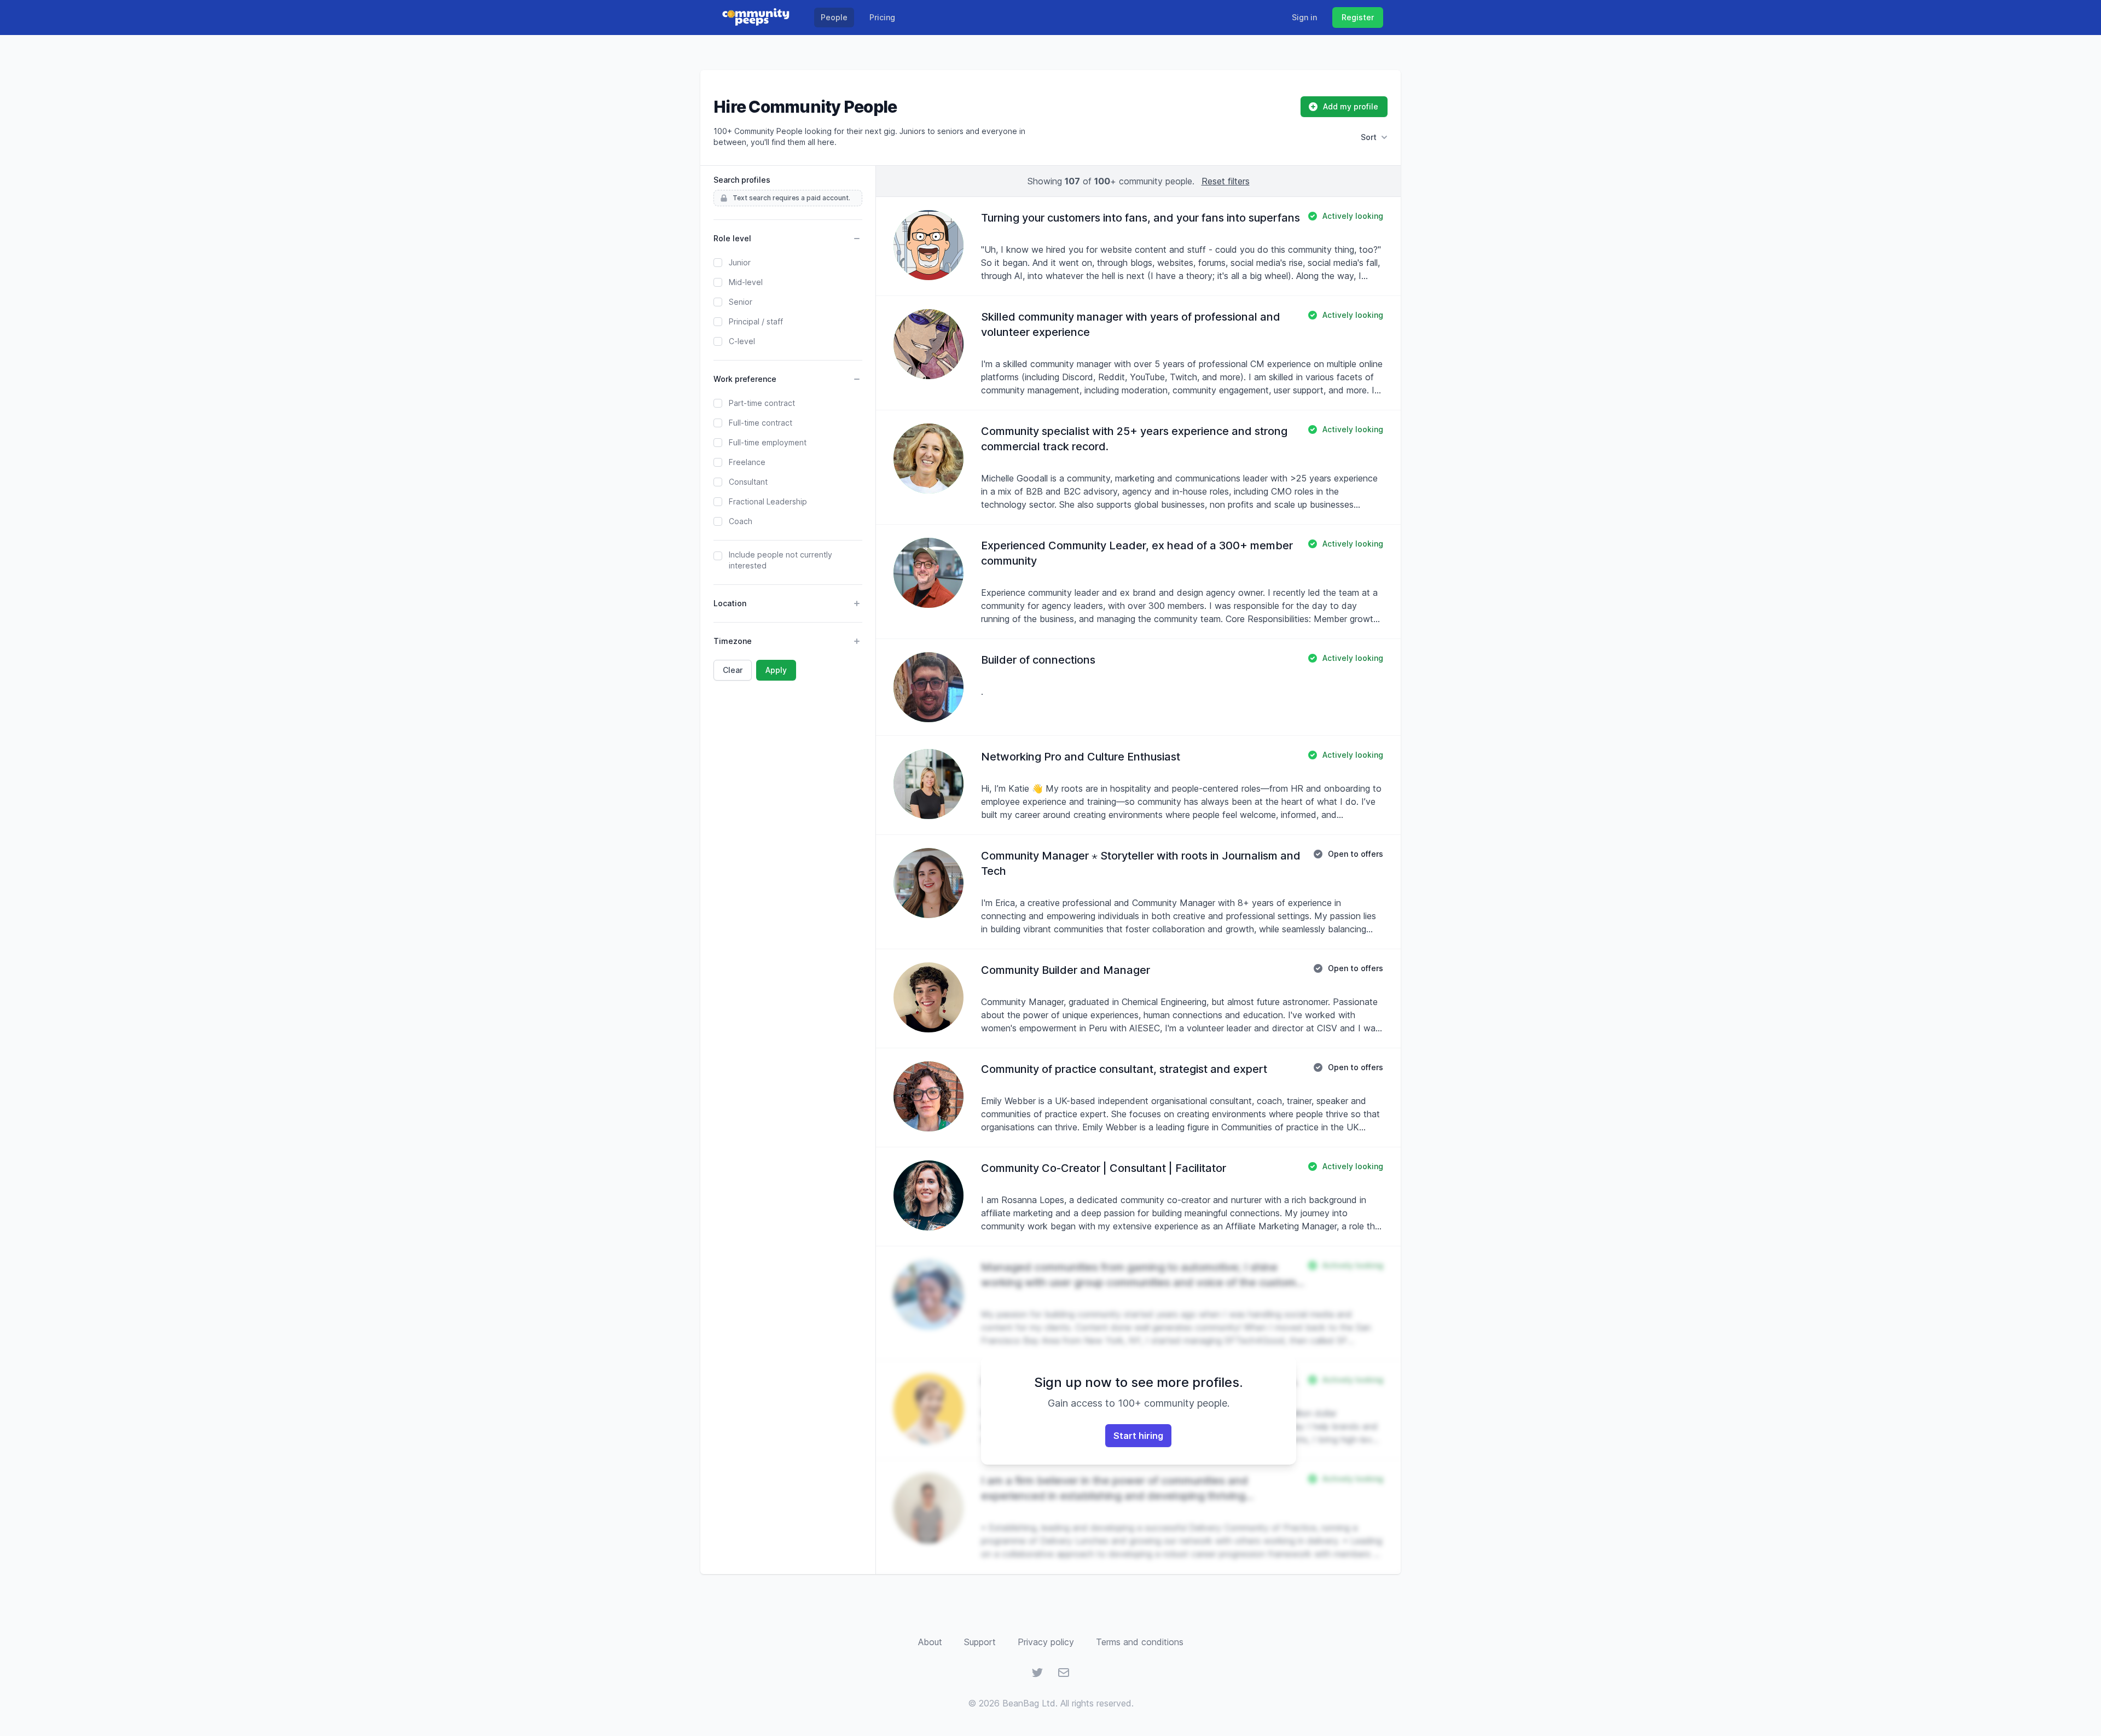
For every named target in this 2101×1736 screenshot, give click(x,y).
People (834, 17)
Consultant (748, 482)
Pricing (882, 17)
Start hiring (1138, 1436)
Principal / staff (756, 321)
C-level (742, 341)
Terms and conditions (1140, 1642)
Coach (741, 521)
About (930, 1642)
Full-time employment (768, 442)
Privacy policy (1046, 1642)
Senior (741, 302)
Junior (740, 262)
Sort (1369, 137)
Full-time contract (761, 423)
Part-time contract (762, 403)
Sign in (1304, 17)
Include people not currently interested (780, 560)
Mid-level (746, 282)
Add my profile (1351, 106)
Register (1358, 17)
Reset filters (1226, 181)
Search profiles (742, 180)
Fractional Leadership (768, 501)
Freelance (747, 462)
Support (980, 1642)
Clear (733, 670)
